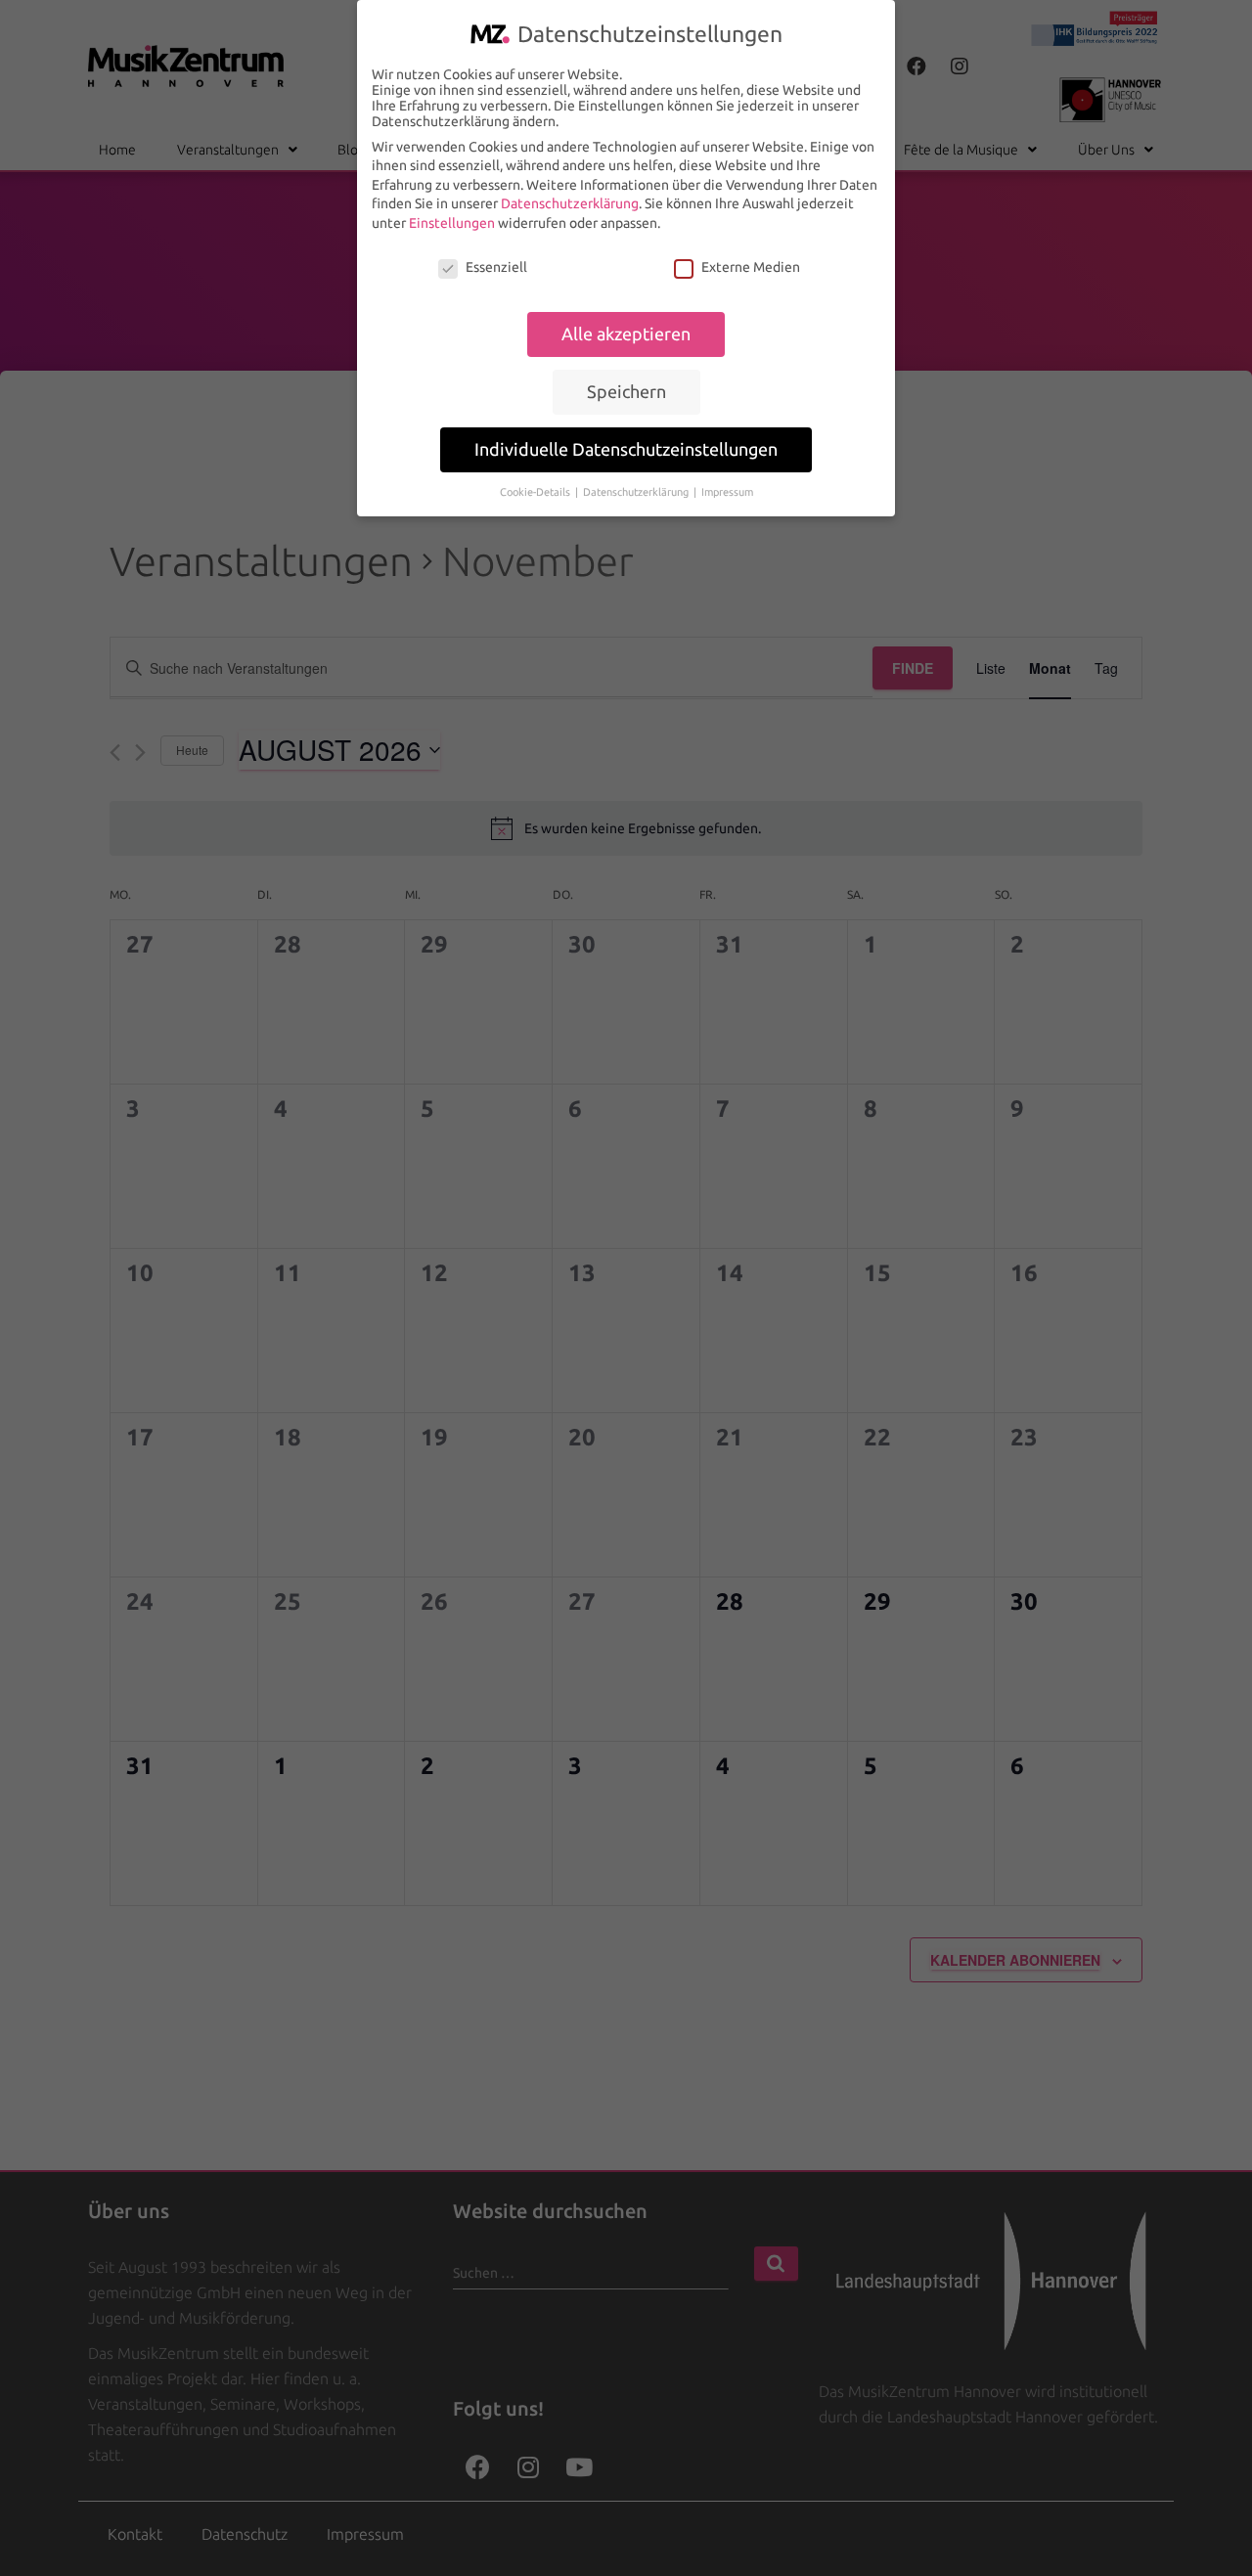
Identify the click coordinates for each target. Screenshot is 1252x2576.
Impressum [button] (727, 492)
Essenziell (496, 267)
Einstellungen (452, 223)
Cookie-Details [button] (537, 492)
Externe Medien (751, 267)
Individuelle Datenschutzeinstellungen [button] (626, 449)
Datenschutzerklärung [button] (637, 492)
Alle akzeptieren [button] (626, 334)
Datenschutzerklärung (570, 203)
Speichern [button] (626, 392)
